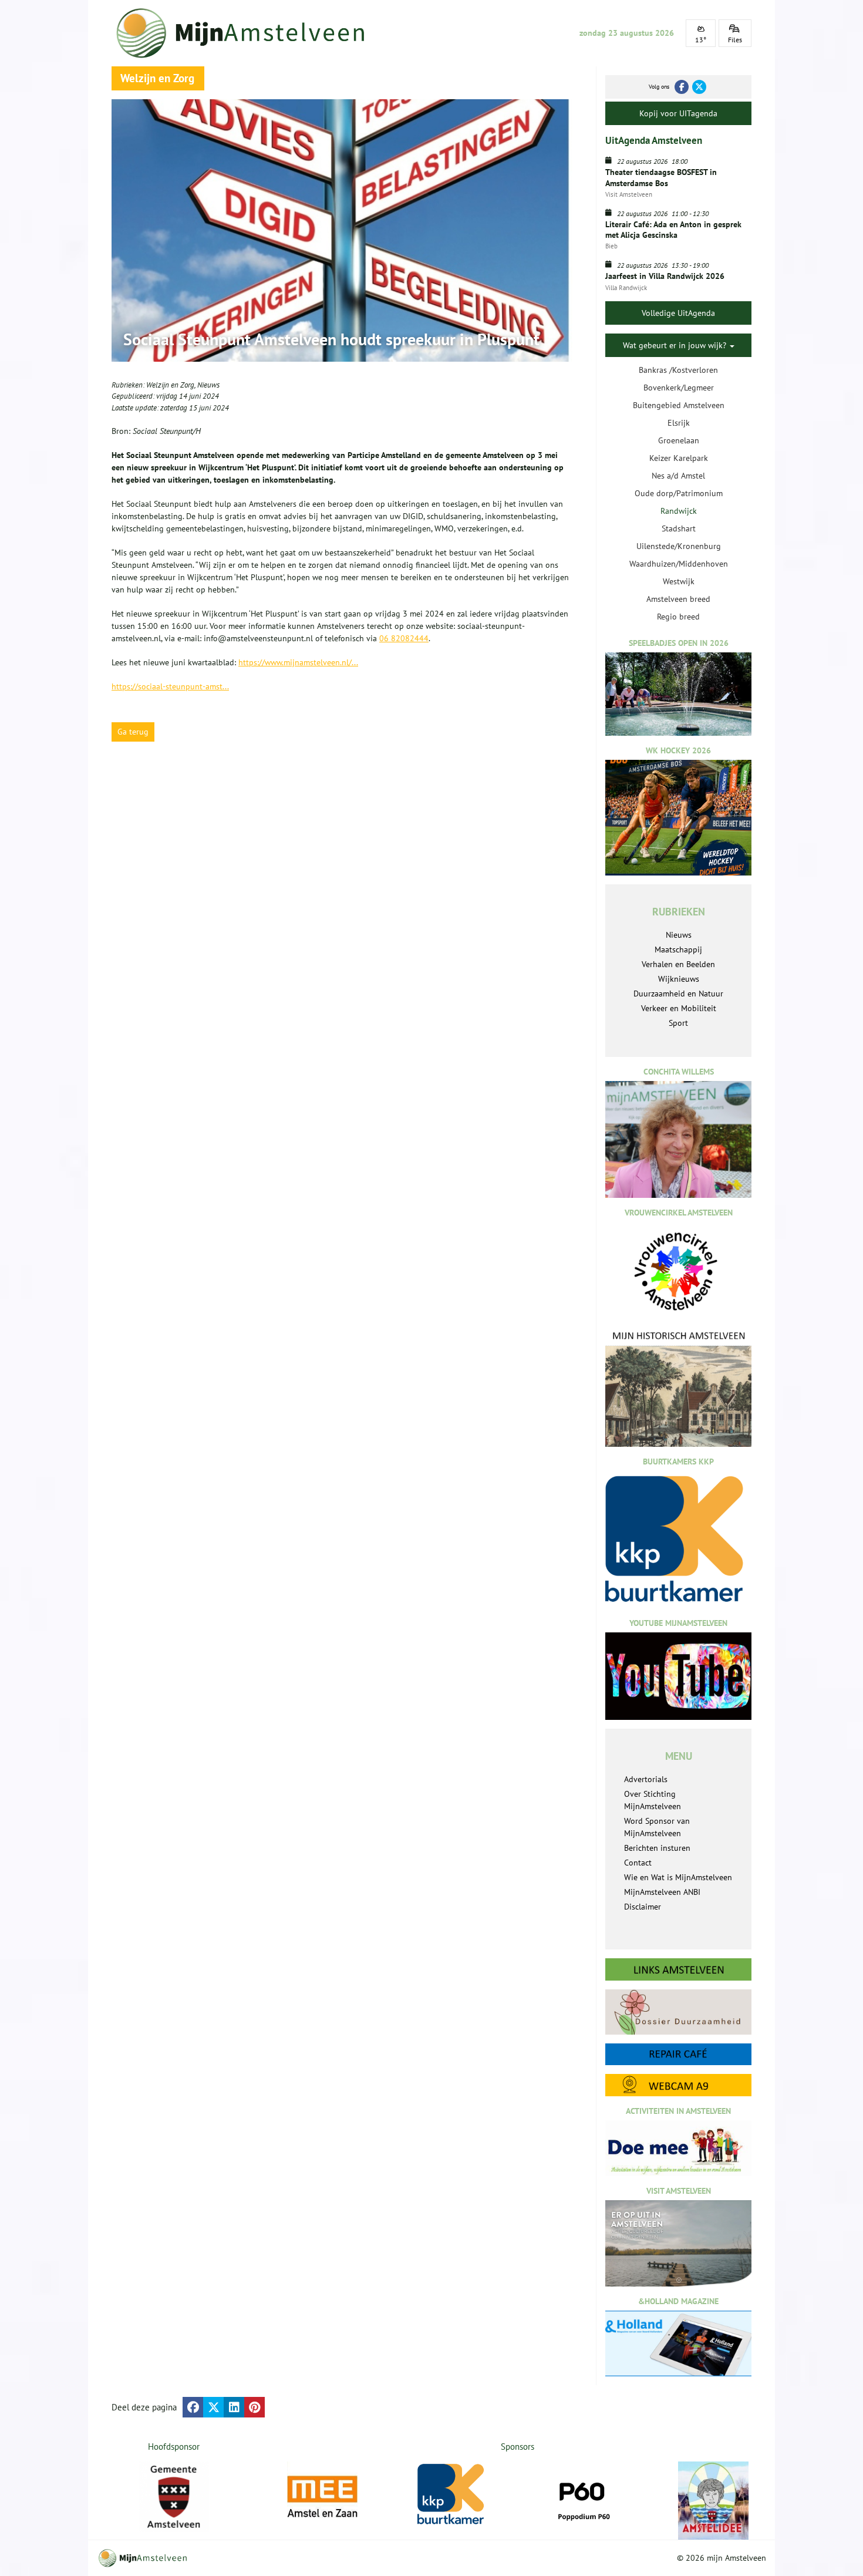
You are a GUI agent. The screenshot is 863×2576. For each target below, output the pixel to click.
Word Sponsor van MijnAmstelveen (657, 1827)
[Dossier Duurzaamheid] (678, 2012)
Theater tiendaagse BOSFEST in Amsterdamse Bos (661, 177)
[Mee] (322, 2497)
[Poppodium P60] (583, 2497)
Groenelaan (679, 440)
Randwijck (679, 511)
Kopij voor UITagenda (678, 113)
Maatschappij (678, 949)
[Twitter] (699, 87)
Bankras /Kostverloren (678, 370)
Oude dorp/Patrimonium (679, 493)
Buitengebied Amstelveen (679, 405)
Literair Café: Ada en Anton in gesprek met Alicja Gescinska (673, 230)
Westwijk (679, 581)
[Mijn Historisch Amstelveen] (678, 1388)
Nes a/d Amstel (678, 476)
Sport (678, 1023)
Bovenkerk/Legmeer (679, 388)
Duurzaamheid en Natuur (678, 994)
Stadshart (679, 528)
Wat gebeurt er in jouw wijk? (676, 345)
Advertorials (646, 1779)
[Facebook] (682, 87)
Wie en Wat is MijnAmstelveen (678, 1877)
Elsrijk (679, 423)
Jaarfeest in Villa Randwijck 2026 (665, 276)
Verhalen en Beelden (678, 964)
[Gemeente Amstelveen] (174, 2497)
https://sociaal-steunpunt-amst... (170, 686)
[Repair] (678, 2054)
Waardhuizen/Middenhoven (679, 564)
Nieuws (208, 385)
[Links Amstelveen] (678, 1969)
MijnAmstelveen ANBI (662, 1892)
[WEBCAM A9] (678, 2085)
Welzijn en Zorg (170, 385)
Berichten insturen (657, 1848)
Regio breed (678, 617)
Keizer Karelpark (679, 458)
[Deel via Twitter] (213, 2407)
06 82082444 (404, 638)
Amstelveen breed (678, 599)
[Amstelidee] (713, 2501)
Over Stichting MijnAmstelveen (653, 1800)
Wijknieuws (679, 979)
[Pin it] (254, 2407)
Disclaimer (643, 1907)
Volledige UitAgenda (678, 313)
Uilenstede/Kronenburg (679, 546)
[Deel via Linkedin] (234, 2407)
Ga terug (133, 732)
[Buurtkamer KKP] (453, 2495)
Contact (638, 1863)
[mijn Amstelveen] (248, 33)
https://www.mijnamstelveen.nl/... (298, 662)
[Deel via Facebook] (193, 2407)
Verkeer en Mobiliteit (679, 1008)
